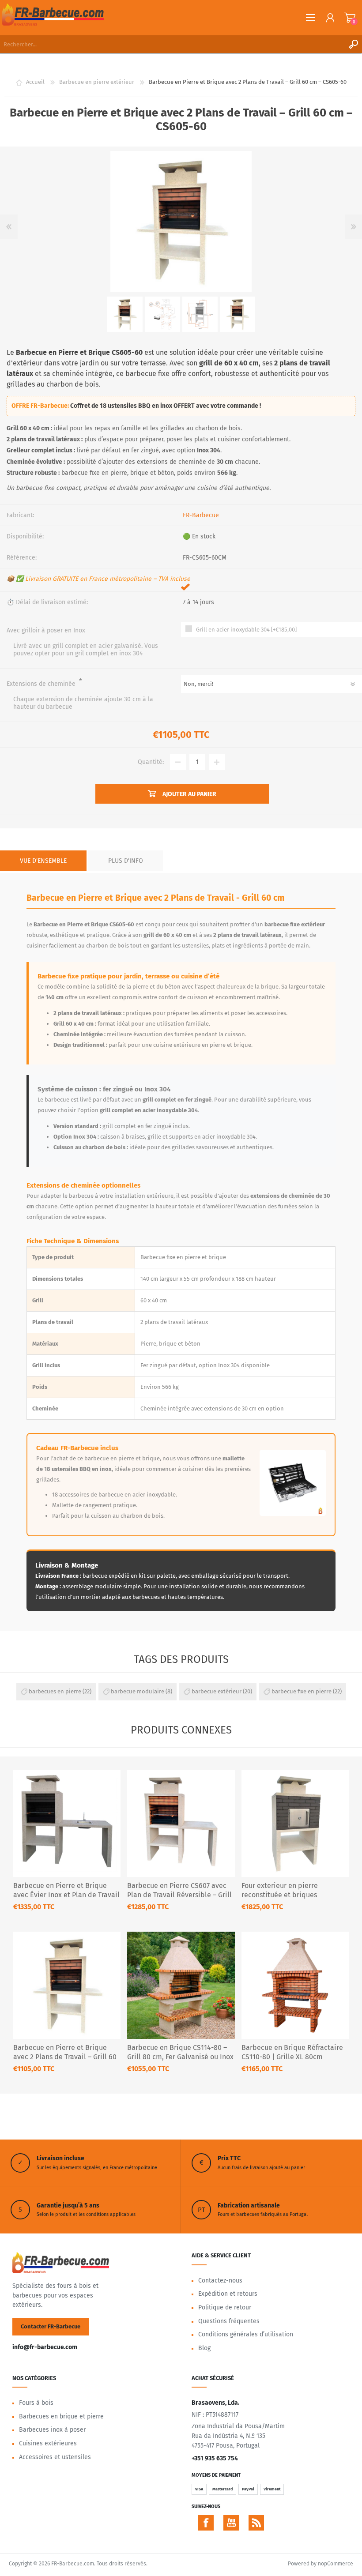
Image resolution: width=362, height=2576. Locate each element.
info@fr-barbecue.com (45, 2347)
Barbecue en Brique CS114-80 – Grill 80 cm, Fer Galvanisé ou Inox (180, 2052)
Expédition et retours (228, 2294)
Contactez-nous (220, 2281)
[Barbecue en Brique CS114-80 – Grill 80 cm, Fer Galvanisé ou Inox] (181, 1985)
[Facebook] (206, 2523)
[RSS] (256, 2523)
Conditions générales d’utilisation (246, 2334)
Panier (350, 18)
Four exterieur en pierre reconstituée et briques (280, 1890)
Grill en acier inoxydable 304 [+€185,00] (246, 630)
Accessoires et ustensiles (55, 2457)
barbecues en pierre (55, 1691)
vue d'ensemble (43, 861)
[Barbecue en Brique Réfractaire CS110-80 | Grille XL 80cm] (295, 1985)
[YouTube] (231, 2523)
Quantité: (151, 762)
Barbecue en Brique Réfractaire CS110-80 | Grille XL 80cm (292, 2052)
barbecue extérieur (217, 1691)
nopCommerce (336, 2564)
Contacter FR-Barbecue (51, 2326)
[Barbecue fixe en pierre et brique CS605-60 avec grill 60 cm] (67, 1985)
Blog (204, 2348)
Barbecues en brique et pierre (61, 2416)
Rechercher (353, 44)
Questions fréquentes (229, 2321)
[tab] (43, 861)
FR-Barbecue (201, 515)
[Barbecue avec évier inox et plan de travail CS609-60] (67, 1823)
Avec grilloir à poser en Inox (46, 630)
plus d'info (126, 861)
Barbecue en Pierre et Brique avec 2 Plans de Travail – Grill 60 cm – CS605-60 (65, 2057)
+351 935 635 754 (215, 2458)
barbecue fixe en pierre (302, 1691)
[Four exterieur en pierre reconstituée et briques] (295, 1823)
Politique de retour (225, 2307)
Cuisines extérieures (48, 2443)
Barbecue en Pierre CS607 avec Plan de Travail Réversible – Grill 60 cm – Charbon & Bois (179, 1895)
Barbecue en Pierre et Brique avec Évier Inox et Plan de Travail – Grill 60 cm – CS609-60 (66, 1895)
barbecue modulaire (138, 1691)
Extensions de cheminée (42, 684)
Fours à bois (36, 2403)
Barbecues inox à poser (52, 2430)
